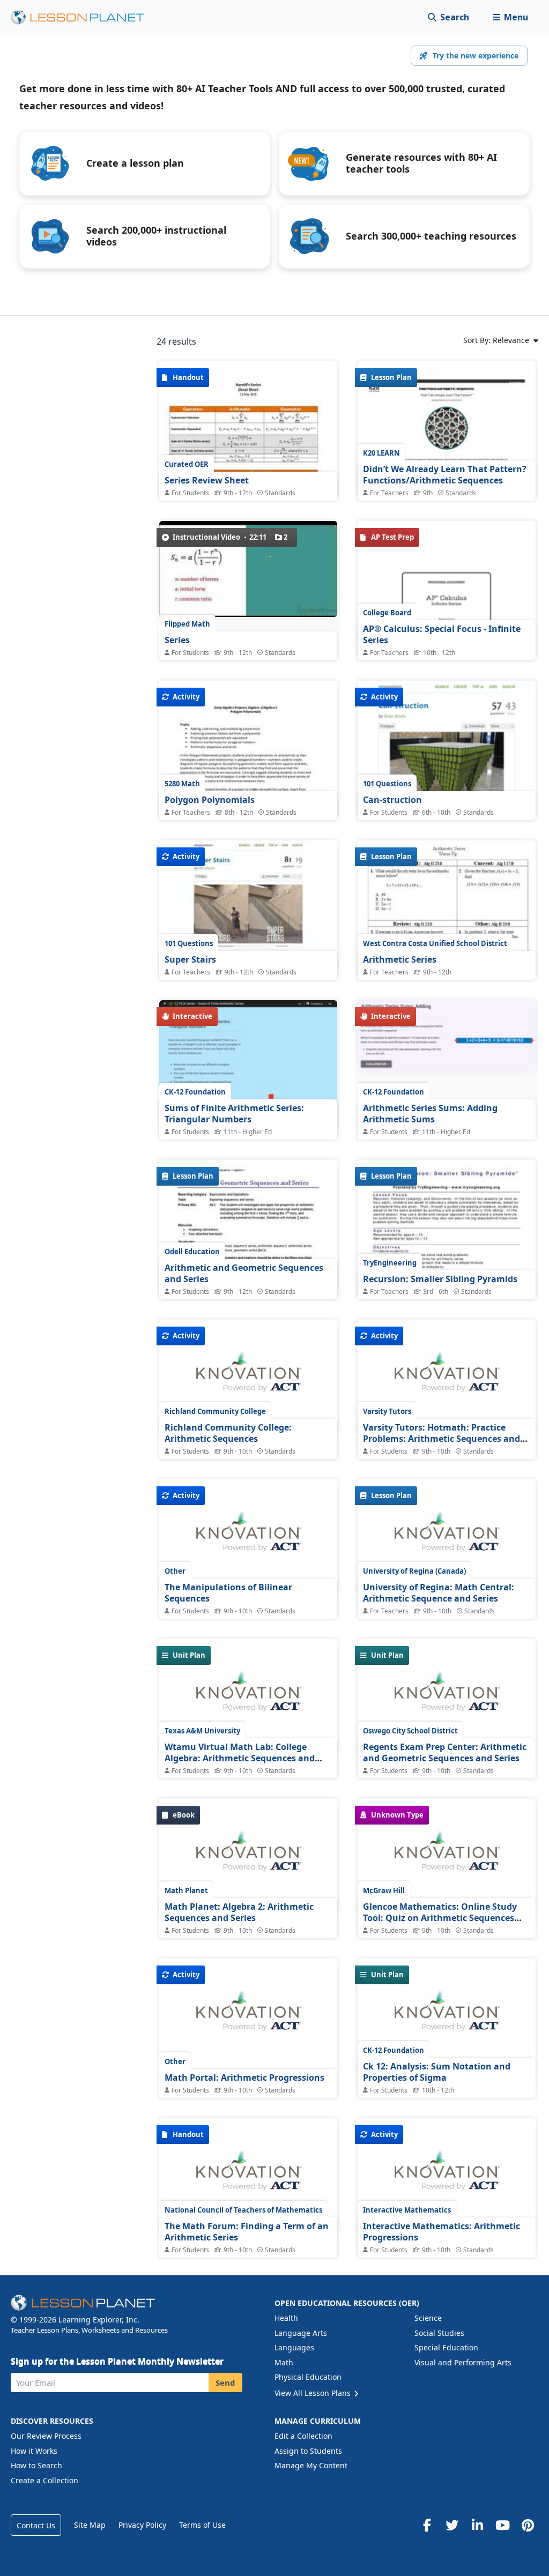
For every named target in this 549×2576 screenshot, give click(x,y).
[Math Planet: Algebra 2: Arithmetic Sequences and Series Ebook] (248, 1857)
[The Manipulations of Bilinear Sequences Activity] (248, 1537)
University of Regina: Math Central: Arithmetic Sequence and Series (439, 1593)
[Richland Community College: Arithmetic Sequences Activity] (248, 1378)
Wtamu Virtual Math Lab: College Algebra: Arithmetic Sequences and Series (240, 1758)
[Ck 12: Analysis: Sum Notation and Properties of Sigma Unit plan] (447, 2016)
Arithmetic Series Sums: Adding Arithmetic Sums (430, 1114)
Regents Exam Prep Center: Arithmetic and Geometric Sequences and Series (445, 1753)
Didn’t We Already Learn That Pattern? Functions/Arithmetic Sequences (445, 475)
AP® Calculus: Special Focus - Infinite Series (442, 635)
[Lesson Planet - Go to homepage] (84, 17)
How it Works (34, 2451)
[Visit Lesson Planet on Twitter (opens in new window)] (452, 2525)
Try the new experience (476, 55)
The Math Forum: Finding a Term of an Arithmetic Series (247, 2232)
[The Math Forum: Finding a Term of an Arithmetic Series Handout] (248, 2176)
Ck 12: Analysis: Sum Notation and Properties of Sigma (437, 2072)
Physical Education (308, 2377)
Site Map (90, 2525)
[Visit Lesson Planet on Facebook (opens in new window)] (427, 2525)
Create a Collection (44, 2480)
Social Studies (439, 2333)
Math (284, 2362)
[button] (510, 17)
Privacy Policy (142, 2525)
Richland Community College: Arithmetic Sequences (228, 1433)
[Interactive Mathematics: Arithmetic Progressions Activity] (447, 2176)
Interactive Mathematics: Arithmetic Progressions (442, 2232)
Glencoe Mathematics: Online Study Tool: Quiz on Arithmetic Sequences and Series (440, 1918)
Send (225, 2383)
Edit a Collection (303, 2436)
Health (286, 2318)
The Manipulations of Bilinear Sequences (228, 1593)
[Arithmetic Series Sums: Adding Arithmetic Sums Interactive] (447, 1046)
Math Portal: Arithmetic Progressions (244, 2078)
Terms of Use (202, 2525)
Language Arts (301, 2333)
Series (177, 640)
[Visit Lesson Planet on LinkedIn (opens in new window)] (477, 2525)
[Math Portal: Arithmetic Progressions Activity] (248, 2016)
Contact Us (36, 2525)
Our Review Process (46, 2436)
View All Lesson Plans (314, 2393)
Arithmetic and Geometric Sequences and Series (244, 1274)
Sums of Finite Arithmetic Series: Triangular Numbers (234, 1114)
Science (428, 2318)
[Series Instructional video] (248, 569)
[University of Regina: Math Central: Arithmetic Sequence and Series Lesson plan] (447, 1537)
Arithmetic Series (400, 959)
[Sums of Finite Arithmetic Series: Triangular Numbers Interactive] (248, 1067)
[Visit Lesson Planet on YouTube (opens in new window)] (502, 2525)
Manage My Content (311, 2465)
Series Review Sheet (207, 480)
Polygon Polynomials (210, 800)
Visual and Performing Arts (463, 2362)
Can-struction (392, 800)
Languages (294, 2347)
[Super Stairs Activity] (248, 907)
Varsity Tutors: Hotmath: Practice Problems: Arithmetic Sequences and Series (442, 1439)
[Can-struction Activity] (447, 787)
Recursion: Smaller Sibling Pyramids (440, 1279)
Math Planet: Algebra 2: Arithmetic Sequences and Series (239, 1912)
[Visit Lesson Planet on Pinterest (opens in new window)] (528, 2525)
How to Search (36, 2465)
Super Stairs (190, 959)
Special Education (446, 2347)
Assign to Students (308, 2451)
